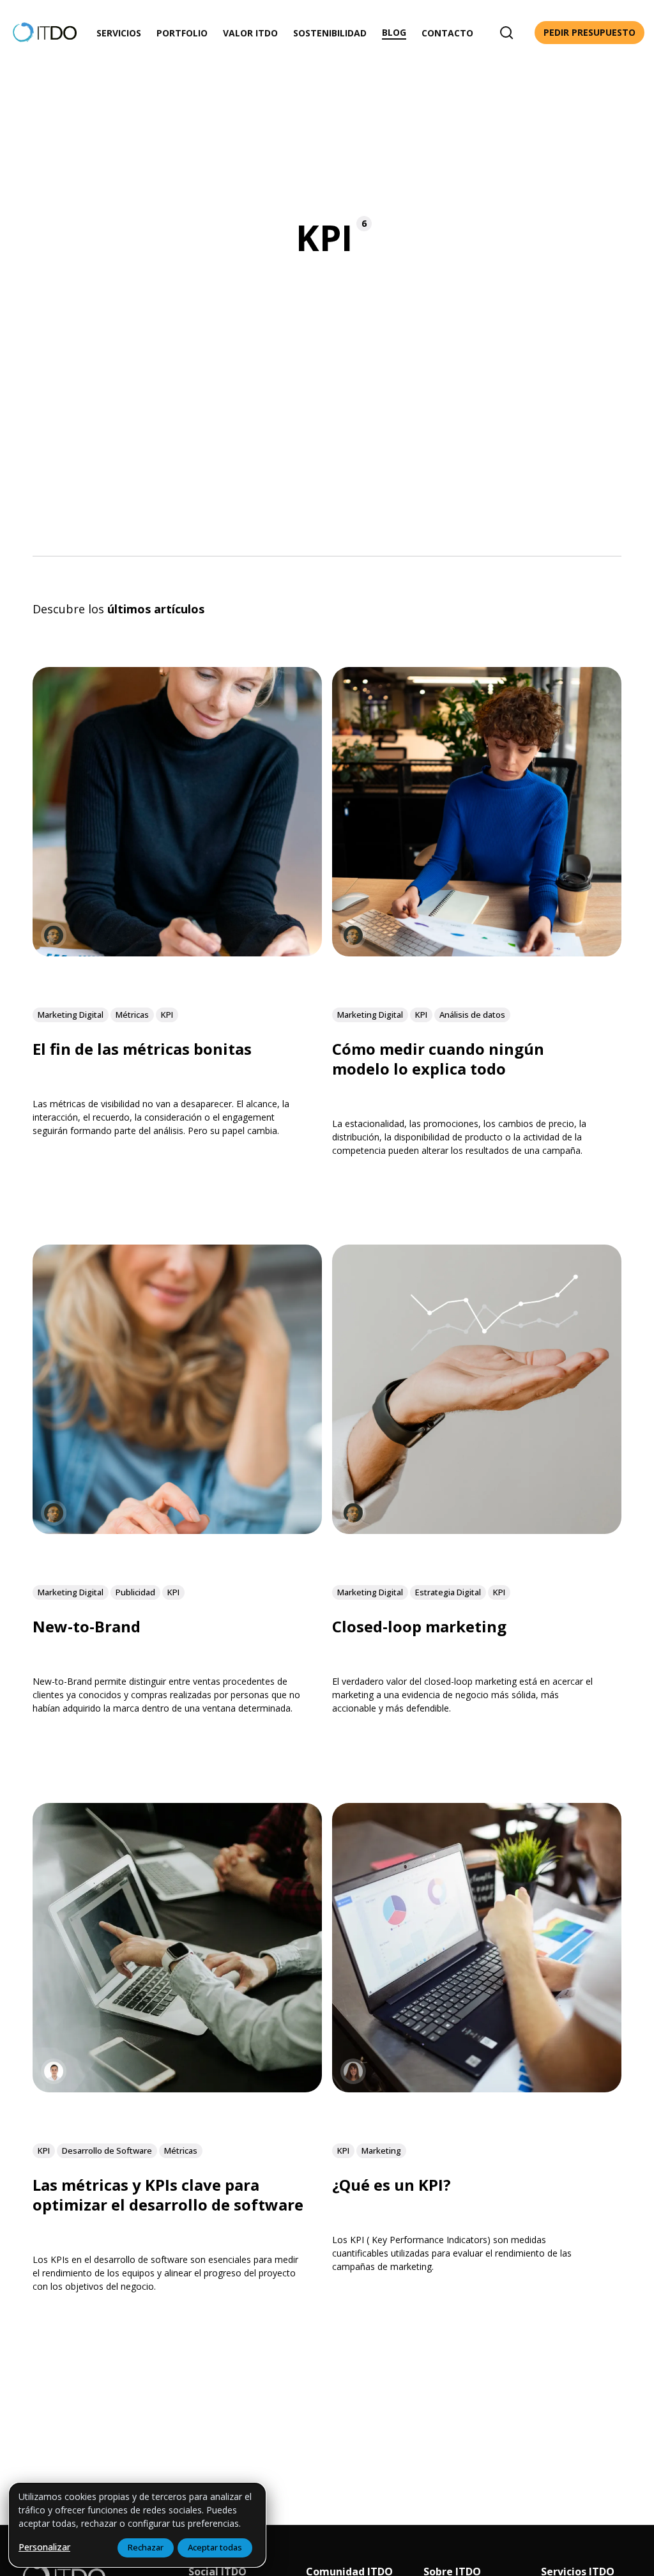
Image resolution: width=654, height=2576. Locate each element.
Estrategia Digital (448, 1593)
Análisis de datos (472, 1015)
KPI (167, 1015)
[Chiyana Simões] (54, 935)
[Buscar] (506, 33)
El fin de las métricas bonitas (142, 1049)
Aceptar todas (215, 2547)
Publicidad (135, 1593)
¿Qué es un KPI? (392, 2185)
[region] (137, 2525)
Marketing (381, 2150)
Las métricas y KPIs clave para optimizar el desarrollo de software (168, 2195)
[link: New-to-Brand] (177, 1530)
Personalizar (44, 2547)
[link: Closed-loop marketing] (477, 1530)
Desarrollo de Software (107, 2150)
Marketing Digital (71, 1015)
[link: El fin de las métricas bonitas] (177, 952)
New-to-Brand (87, 1626)
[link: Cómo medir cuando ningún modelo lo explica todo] (477, 952)
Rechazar (146, 2547)
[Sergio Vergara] (54, 2071)
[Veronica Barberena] (353, 2071)
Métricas (132, 1015)
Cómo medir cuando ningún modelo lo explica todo (438, 1059)
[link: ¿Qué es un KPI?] (477, 2088)
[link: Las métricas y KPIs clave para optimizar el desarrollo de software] (177, 2088)
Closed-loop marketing (419, 1626)
